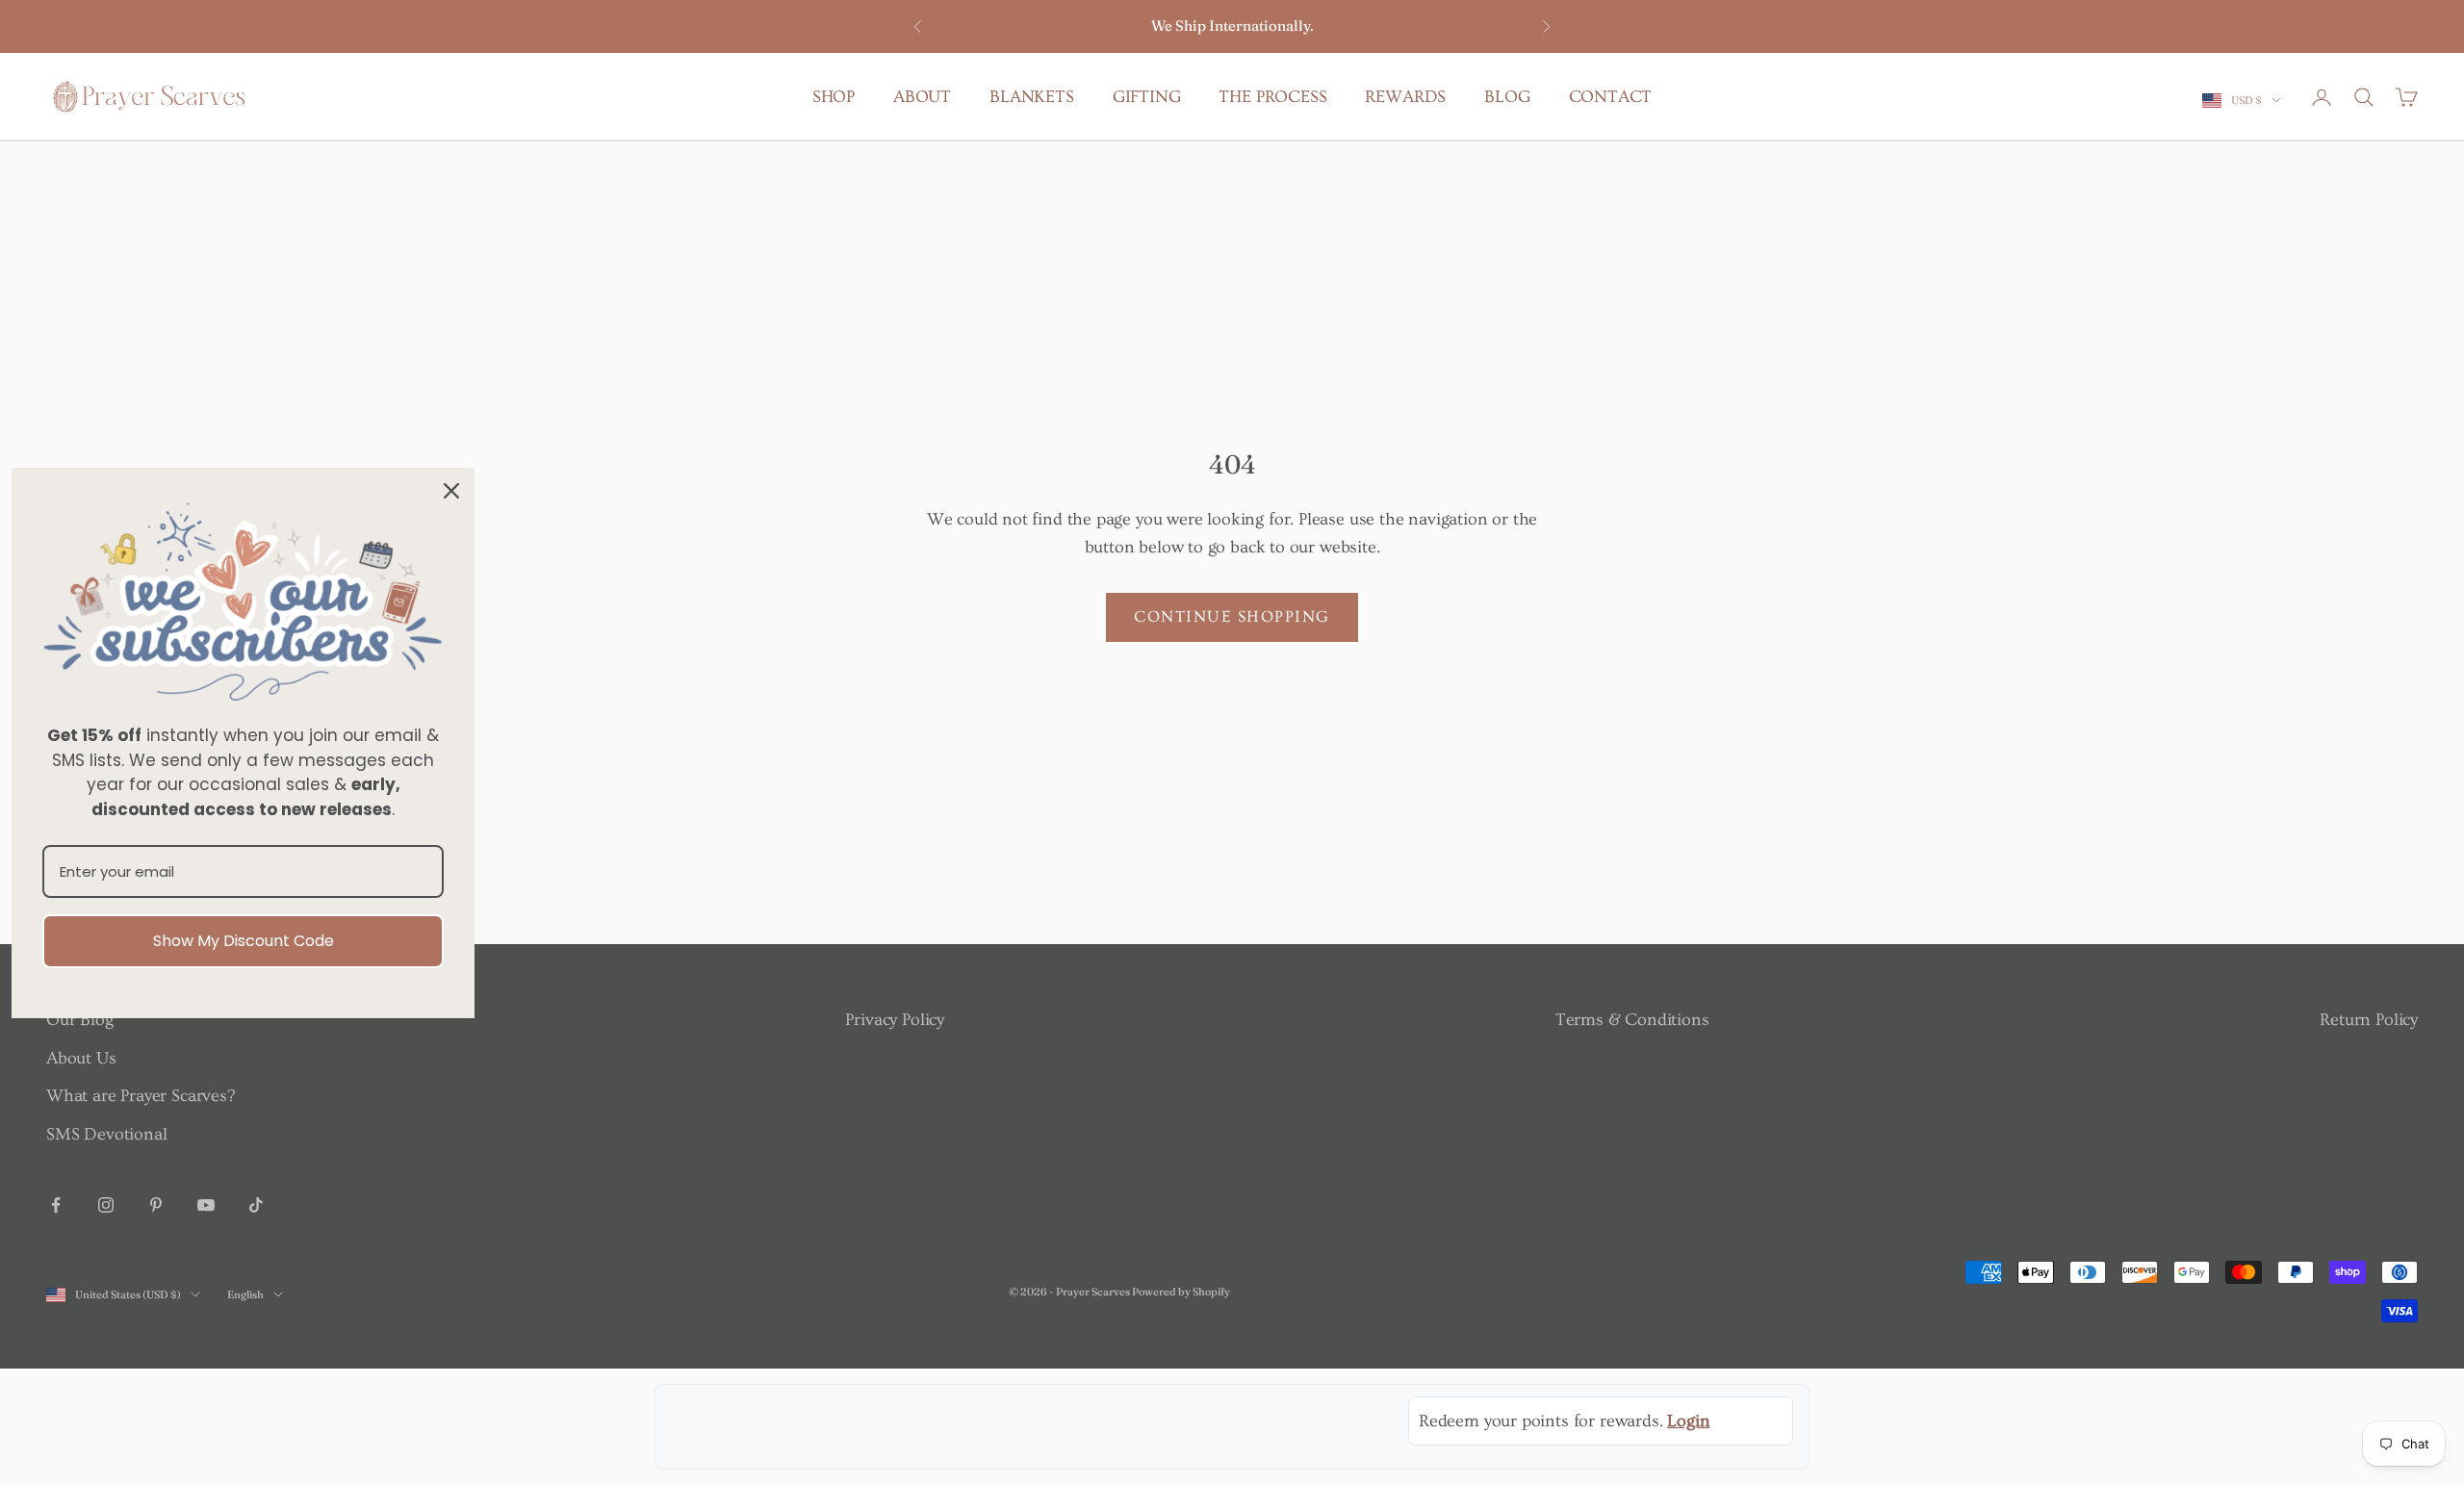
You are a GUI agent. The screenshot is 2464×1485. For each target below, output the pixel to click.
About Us (81, 1058)
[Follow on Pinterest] (156, 1205)
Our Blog (80, 1020)
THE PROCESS (1272, 97)
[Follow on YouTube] (206, 1205)
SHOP (834, 97)
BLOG (1507, 97)
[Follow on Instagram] (106, 1205)
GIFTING (1147, 97)
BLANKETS (1032, 97)
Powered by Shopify (1181, 1292)
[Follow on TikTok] (256, 1205)
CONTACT (1611, 97)
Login (1688, 1421)
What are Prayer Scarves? (141, 1096)
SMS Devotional (106, 1134)
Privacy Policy (894, 1020)
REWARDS (1405, 97)
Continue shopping (1232, 616)
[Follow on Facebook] (56, 1205)
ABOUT (922, 97)
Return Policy (2369, 1020)
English (245, 1294)
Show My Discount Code (244, 941)
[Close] (451, 490)
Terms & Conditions (1632, 1020)
